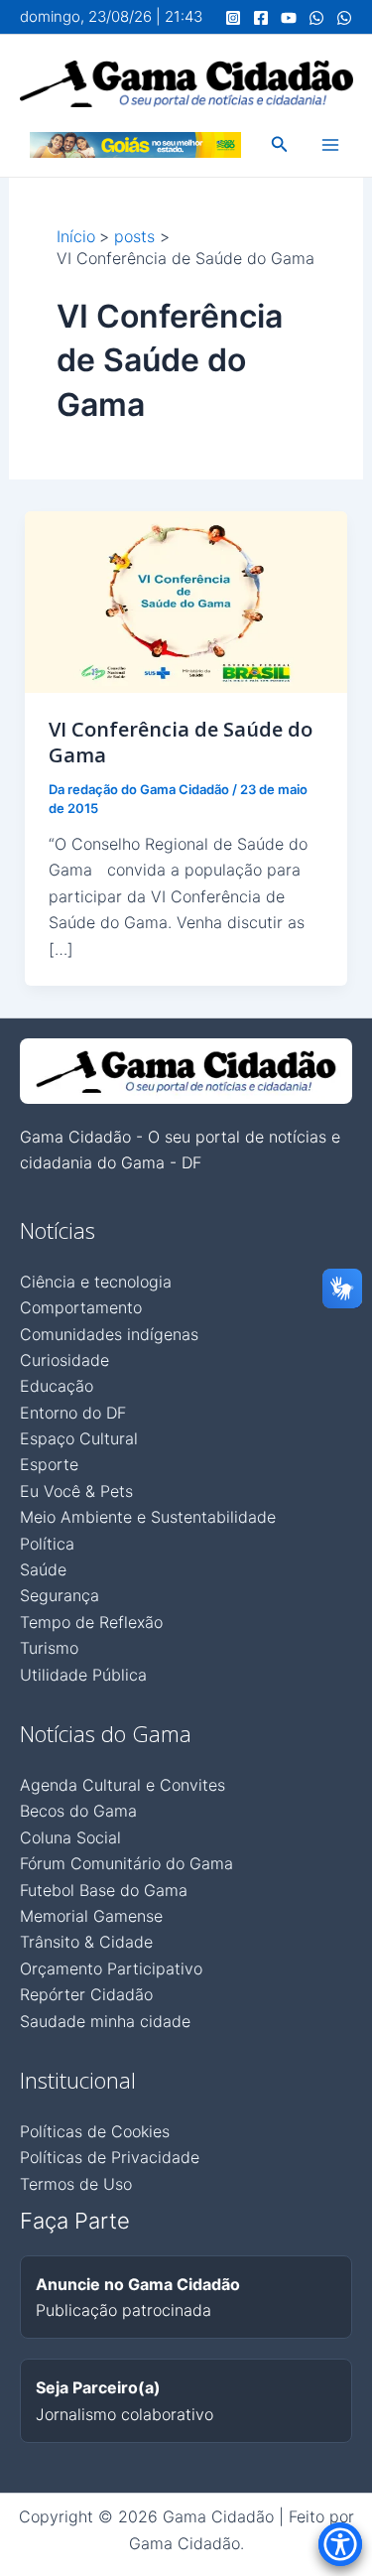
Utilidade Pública (83, 1675)
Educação (57, 1386)
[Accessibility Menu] (340, 2544)
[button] (280, 144)
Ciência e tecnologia (96, 1282)
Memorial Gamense (91, 1916)
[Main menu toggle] (330, 145)
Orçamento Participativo (111, 1968)
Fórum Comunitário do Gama (126, 1863)
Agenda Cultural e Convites (123, 1785)
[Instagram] (233, 18)
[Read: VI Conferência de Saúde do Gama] (186, 601)
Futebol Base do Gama (104, 1890)
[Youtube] (289, 18)
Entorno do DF (73, 1413)
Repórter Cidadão (86, 1994)
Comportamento (81, 1307)
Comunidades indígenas (109, 1334)
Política (47, 1544)
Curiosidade (64, 1360)
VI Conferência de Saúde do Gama (181, 742)
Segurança (60, 1595)
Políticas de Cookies (95, 2131)
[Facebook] (261, 18)
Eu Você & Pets (76, 1491)
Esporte (49, 1464)
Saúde (43, 1569)
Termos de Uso (76, 2184)
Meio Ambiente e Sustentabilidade (148, 1517)
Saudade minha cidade (105, 2021)
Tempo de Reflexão (91, 1622)
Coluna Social (70, 1837)
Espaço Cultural (79, 1438)
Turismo (49, 1648)
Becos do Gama (78, 1811)
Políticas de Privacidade (110, 2157)
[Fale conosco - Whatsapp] (344, 18)
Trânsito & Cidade (86, 1942)
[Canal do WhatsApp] (316, 18)
